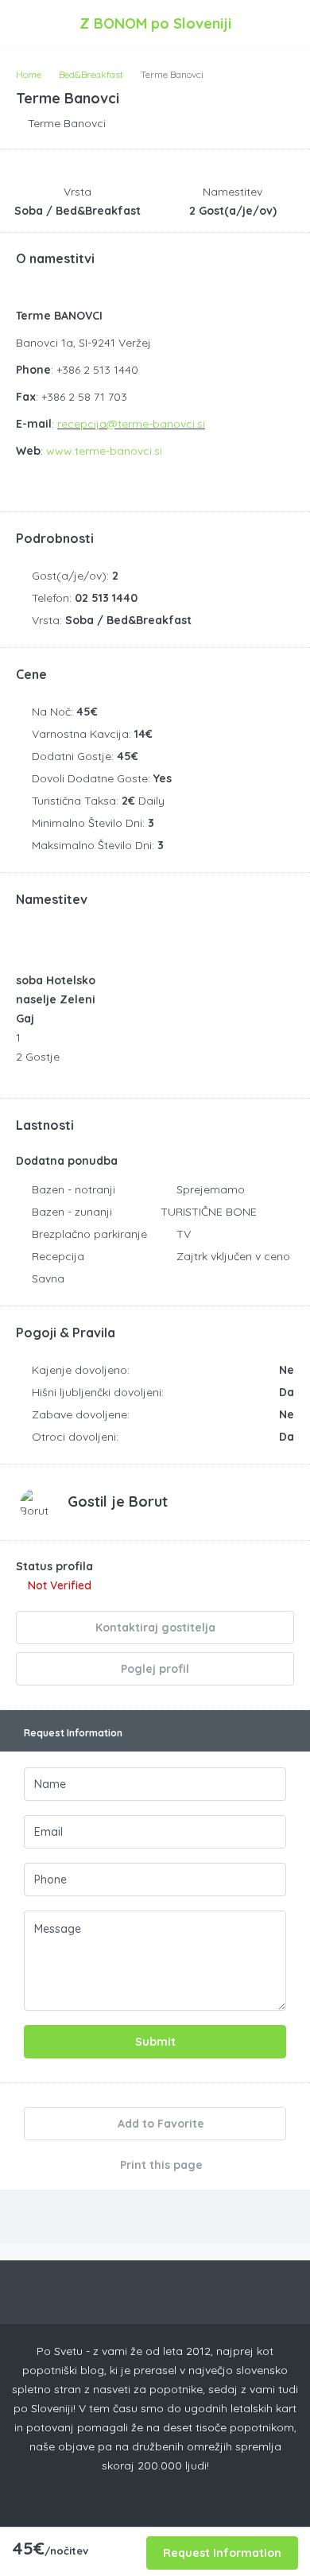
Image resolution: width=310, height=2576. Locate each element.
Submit (155, 2042)
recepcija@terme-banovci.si (131, 424)
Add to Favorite (159, 2124)
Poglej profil (155, 1669)
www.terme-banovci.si (104, 451)
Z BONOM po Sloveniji (155, 23)
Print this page (160, 2165)
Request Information (222, 2553)
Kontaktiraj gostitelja (155, 1627)
